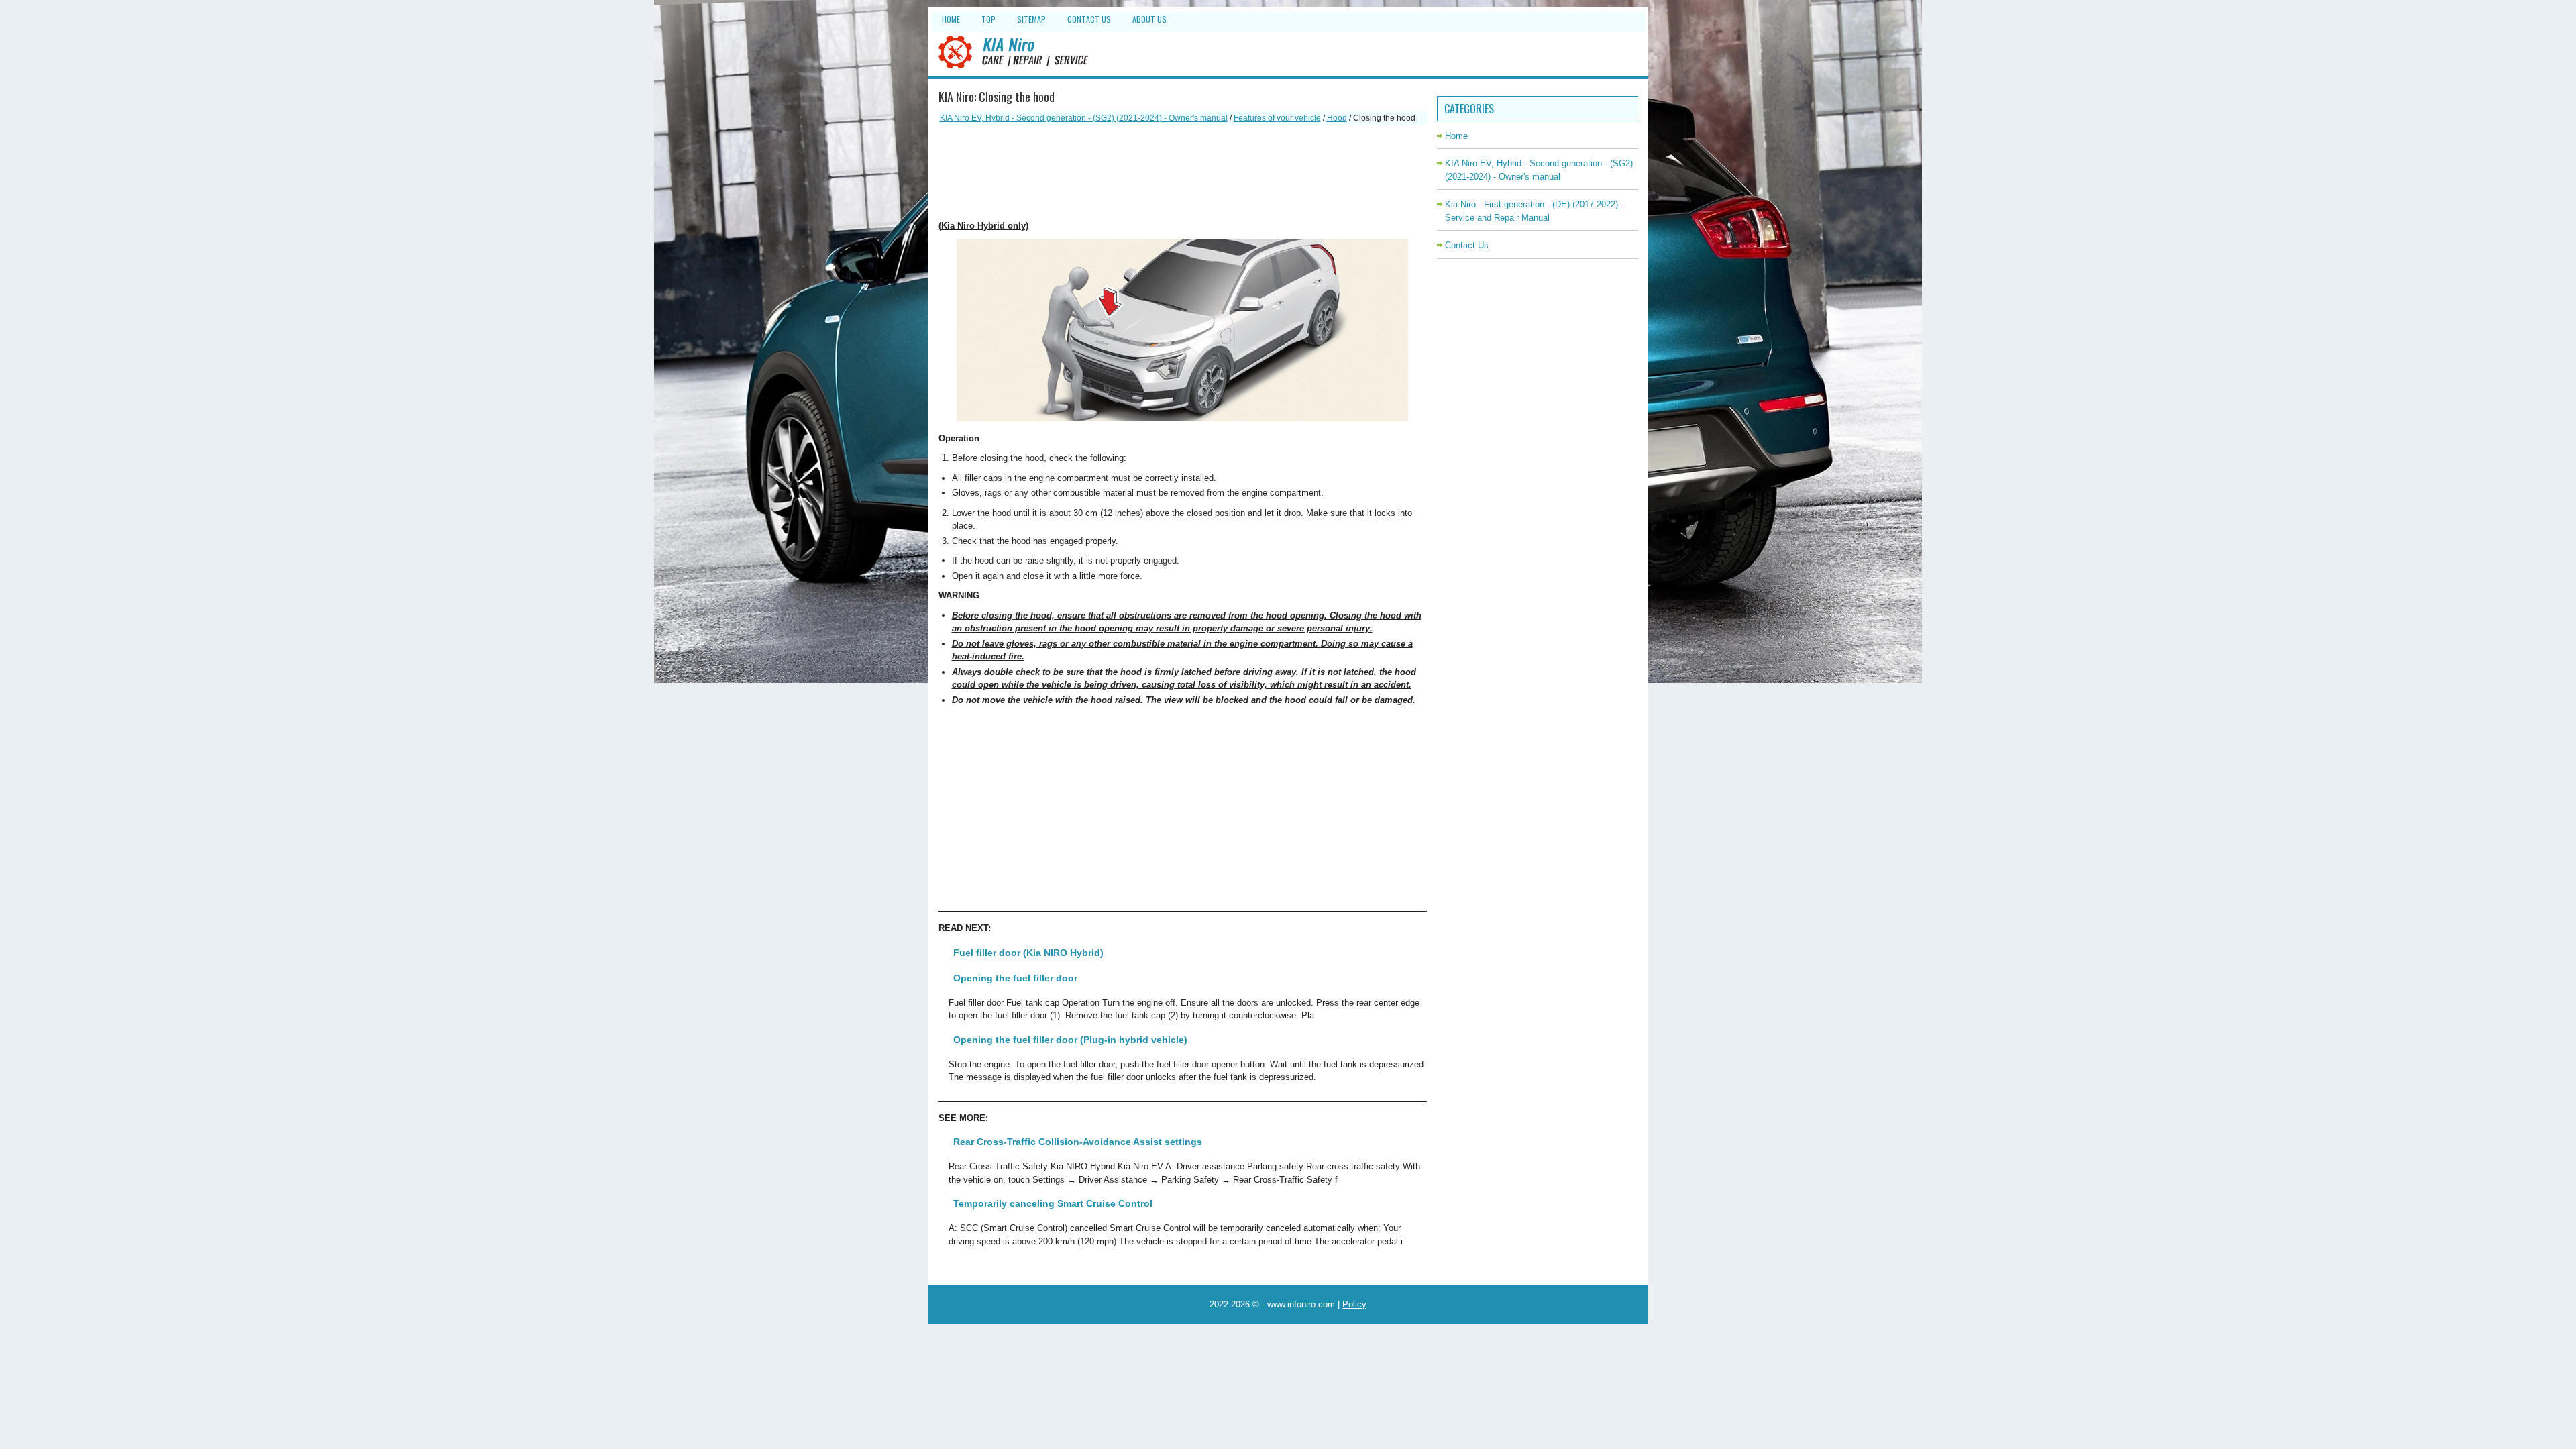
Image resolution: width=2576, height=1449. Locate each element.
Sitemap (1031, 19)
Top (988, 19)
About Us (1149, 19)
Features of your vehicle (1277, 118)
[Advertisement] (1183, 172)
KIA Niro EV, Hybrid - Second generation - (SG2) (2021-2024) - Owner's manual (1084, 118)
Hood (1337, 118)
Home (951, 19)
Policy (1354, 1304)
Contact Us (1089, 19)
